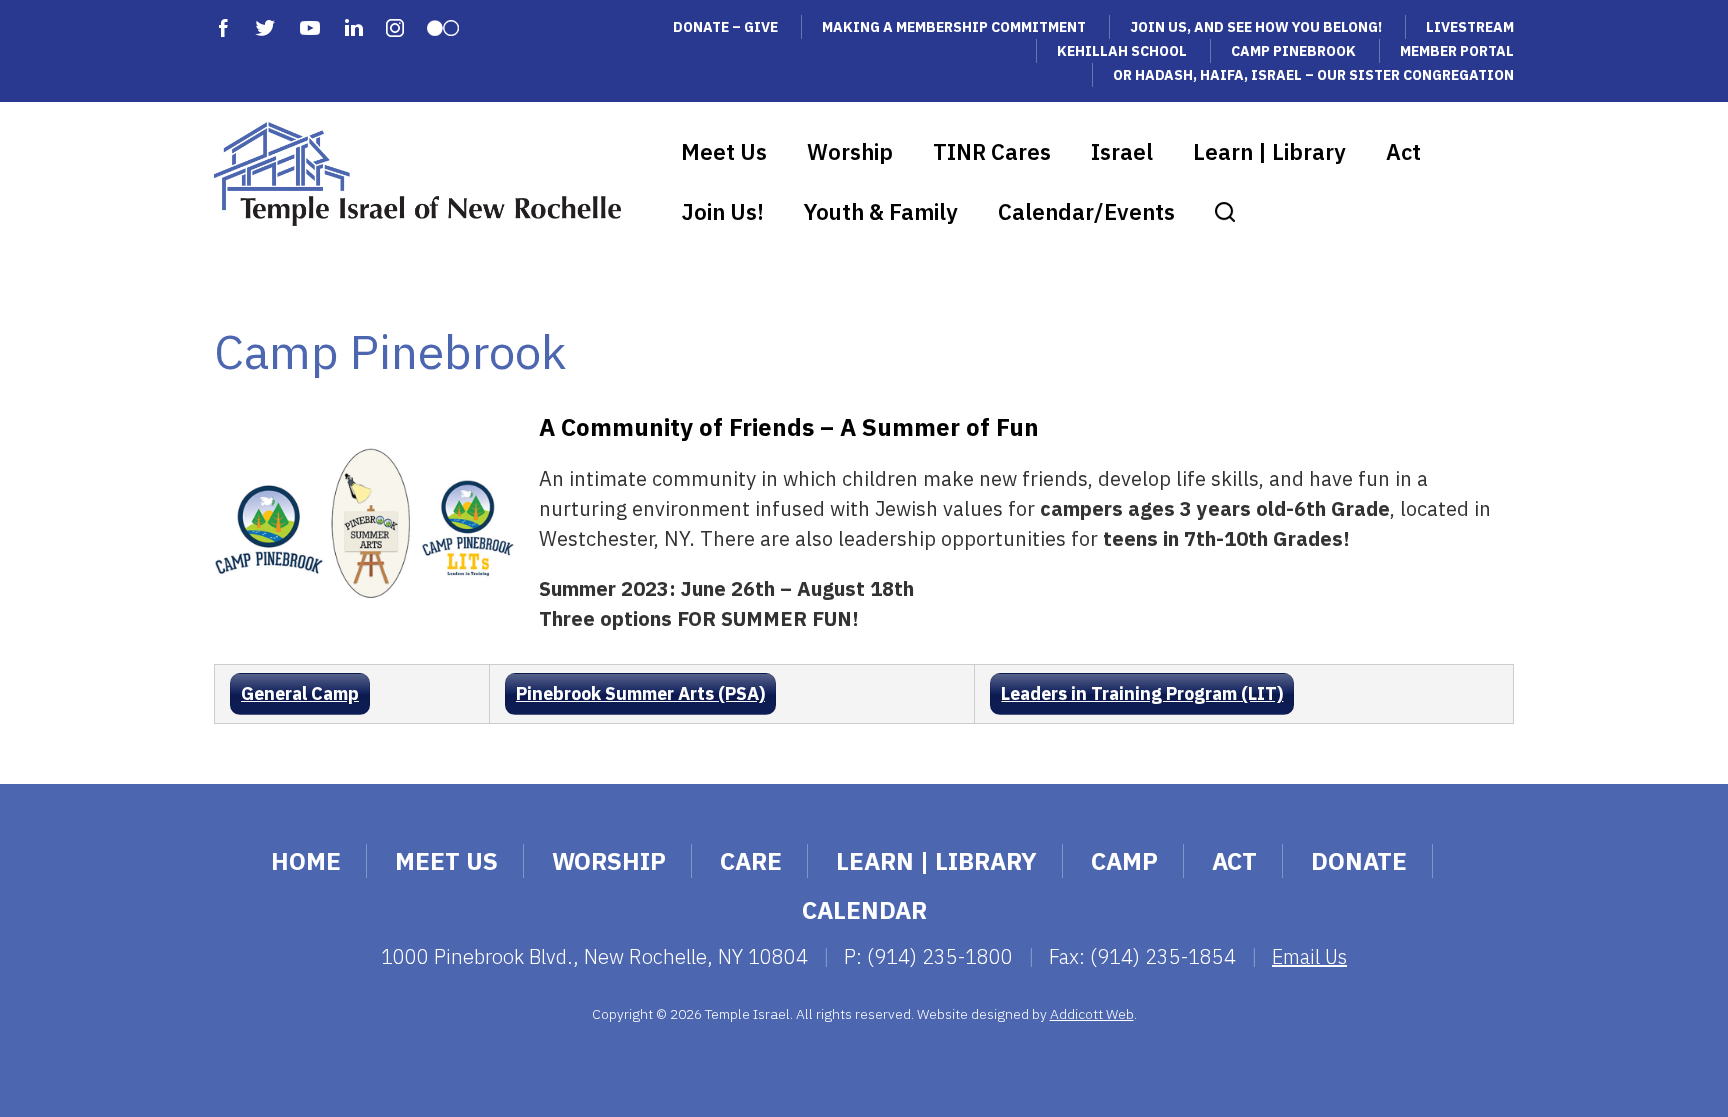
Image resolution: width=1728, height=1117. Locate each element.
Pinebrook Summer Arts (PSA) (640, 693)
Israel (1122, 151)
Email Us (1309, 956)
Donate (1359, 861)
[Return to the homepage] (417, 174)
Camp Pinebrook (1293, 51)
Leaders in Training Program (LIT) (1142, 693)
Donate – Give (725, 27)
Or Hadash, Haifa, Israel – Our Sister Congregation (1313, 75)
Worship (850, 151)
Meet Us (724, 151)
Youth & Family (881, 211)
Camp (1124, 861)
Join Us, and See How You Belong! (1256, 27)
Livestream (1470, 27)
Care (751, 861)
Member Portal (1457, 51)
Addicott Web (1092, 1014)
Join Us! (722, 211)
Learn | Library (1269, 151)
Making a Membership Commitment (954, 27)
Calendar (864, 910)
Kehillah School (1122, 51)
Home (306, 861)
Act (1403, 151)
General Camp (300, 693)
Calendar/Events (1086, 211)
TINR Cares (992, 151)
